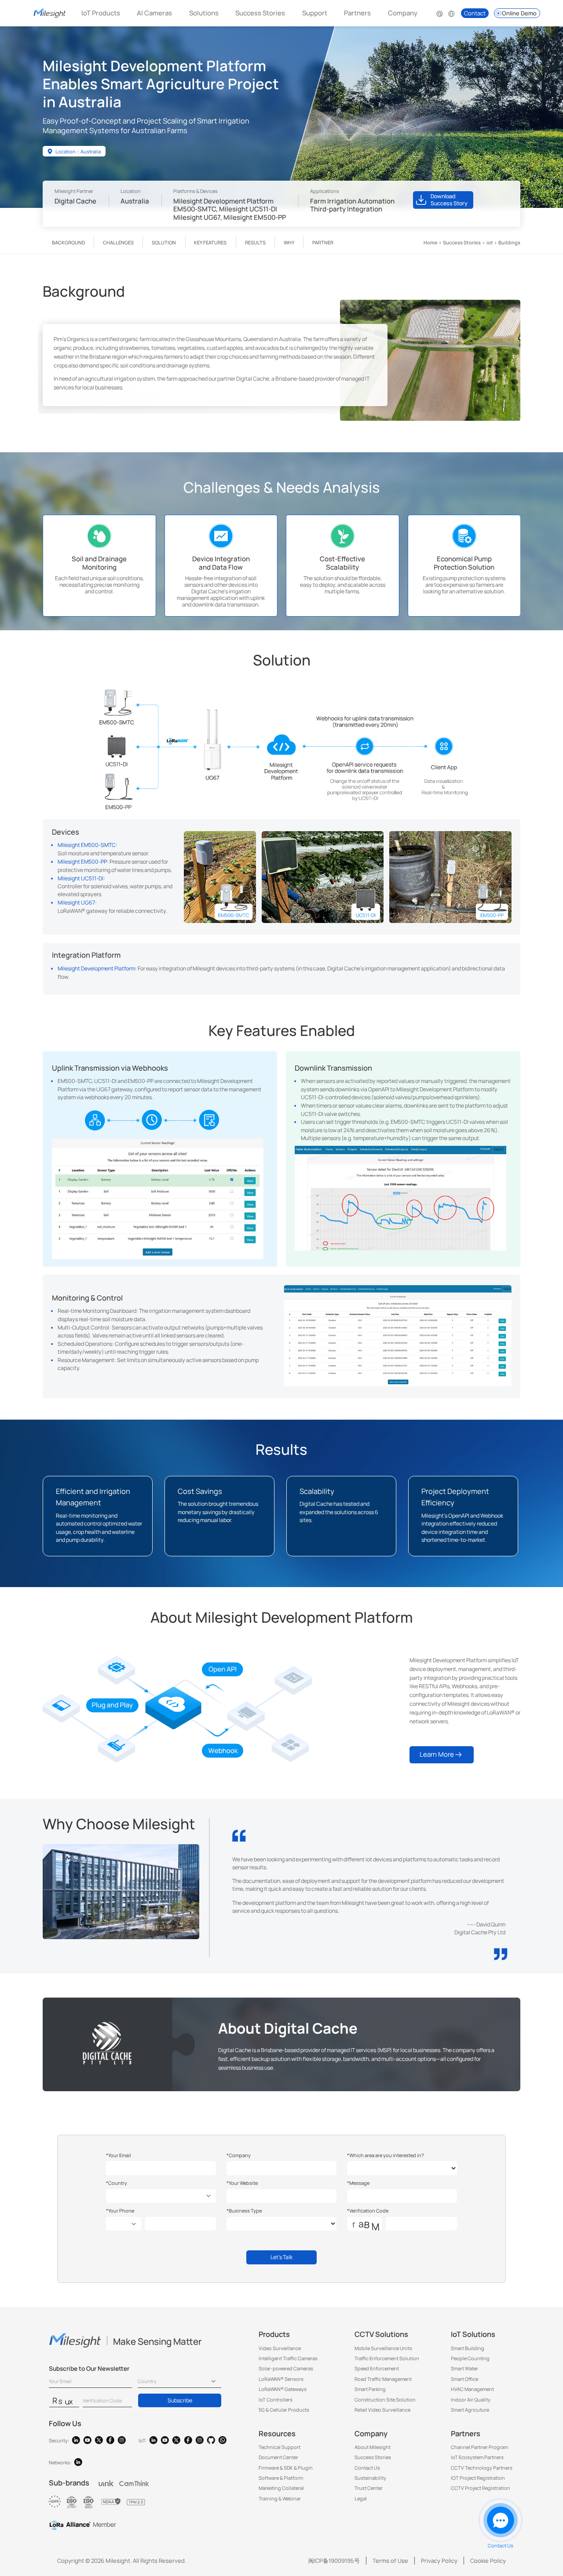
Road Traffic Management (383, 2379)
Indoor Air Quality (471, 2400)
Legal (361, 2498)
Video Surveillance (280, 2348)
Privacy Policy (439, 2561)
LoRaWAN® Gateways (283, 2389)
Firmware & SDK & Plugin (286, 2468)
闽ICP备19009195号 (334, 2561)
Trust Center (369, 2488)
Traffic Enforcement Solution (387, 2358)
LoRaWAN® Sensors (281, 2379)
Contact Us (367, 2468)
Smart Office (464, 2379)
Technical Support (280, 2447)
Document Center (278, 2457)
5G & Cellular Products (284, 2410)
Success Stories (260, 13)
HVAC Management (472, 2389)
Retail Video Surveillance (382, 2410)
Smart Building (468, 2348)
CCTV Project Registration (481, 2488)
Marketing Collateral (281, 2488)
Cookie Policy (488, 2561)
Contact (475, 13)
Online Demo (519, 13)
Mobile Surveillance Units (383, 2348)
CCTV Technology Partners (482, 2468)
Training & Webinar (280, 2498)
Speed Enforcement (377, 2368)
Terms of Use (390, 2561)
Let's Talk (281, 2257)
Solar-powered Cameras (286, 2368)
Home (431, 242)
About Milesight (373, 2447)
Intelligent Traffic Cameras (288, 2358)
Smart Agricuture (470, 2410)
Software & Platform (281, 2478)
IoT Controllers (276, 2400)
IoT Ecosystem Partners (477, 2457)
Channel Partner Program (479, 2447)
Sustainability (370, 2478)
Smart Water (464, 2368)
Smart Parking (370, 2389)
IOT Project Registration (478, 2478)
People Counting (470, 2358)
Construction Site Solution (385, 2400)
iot (490, 242)
